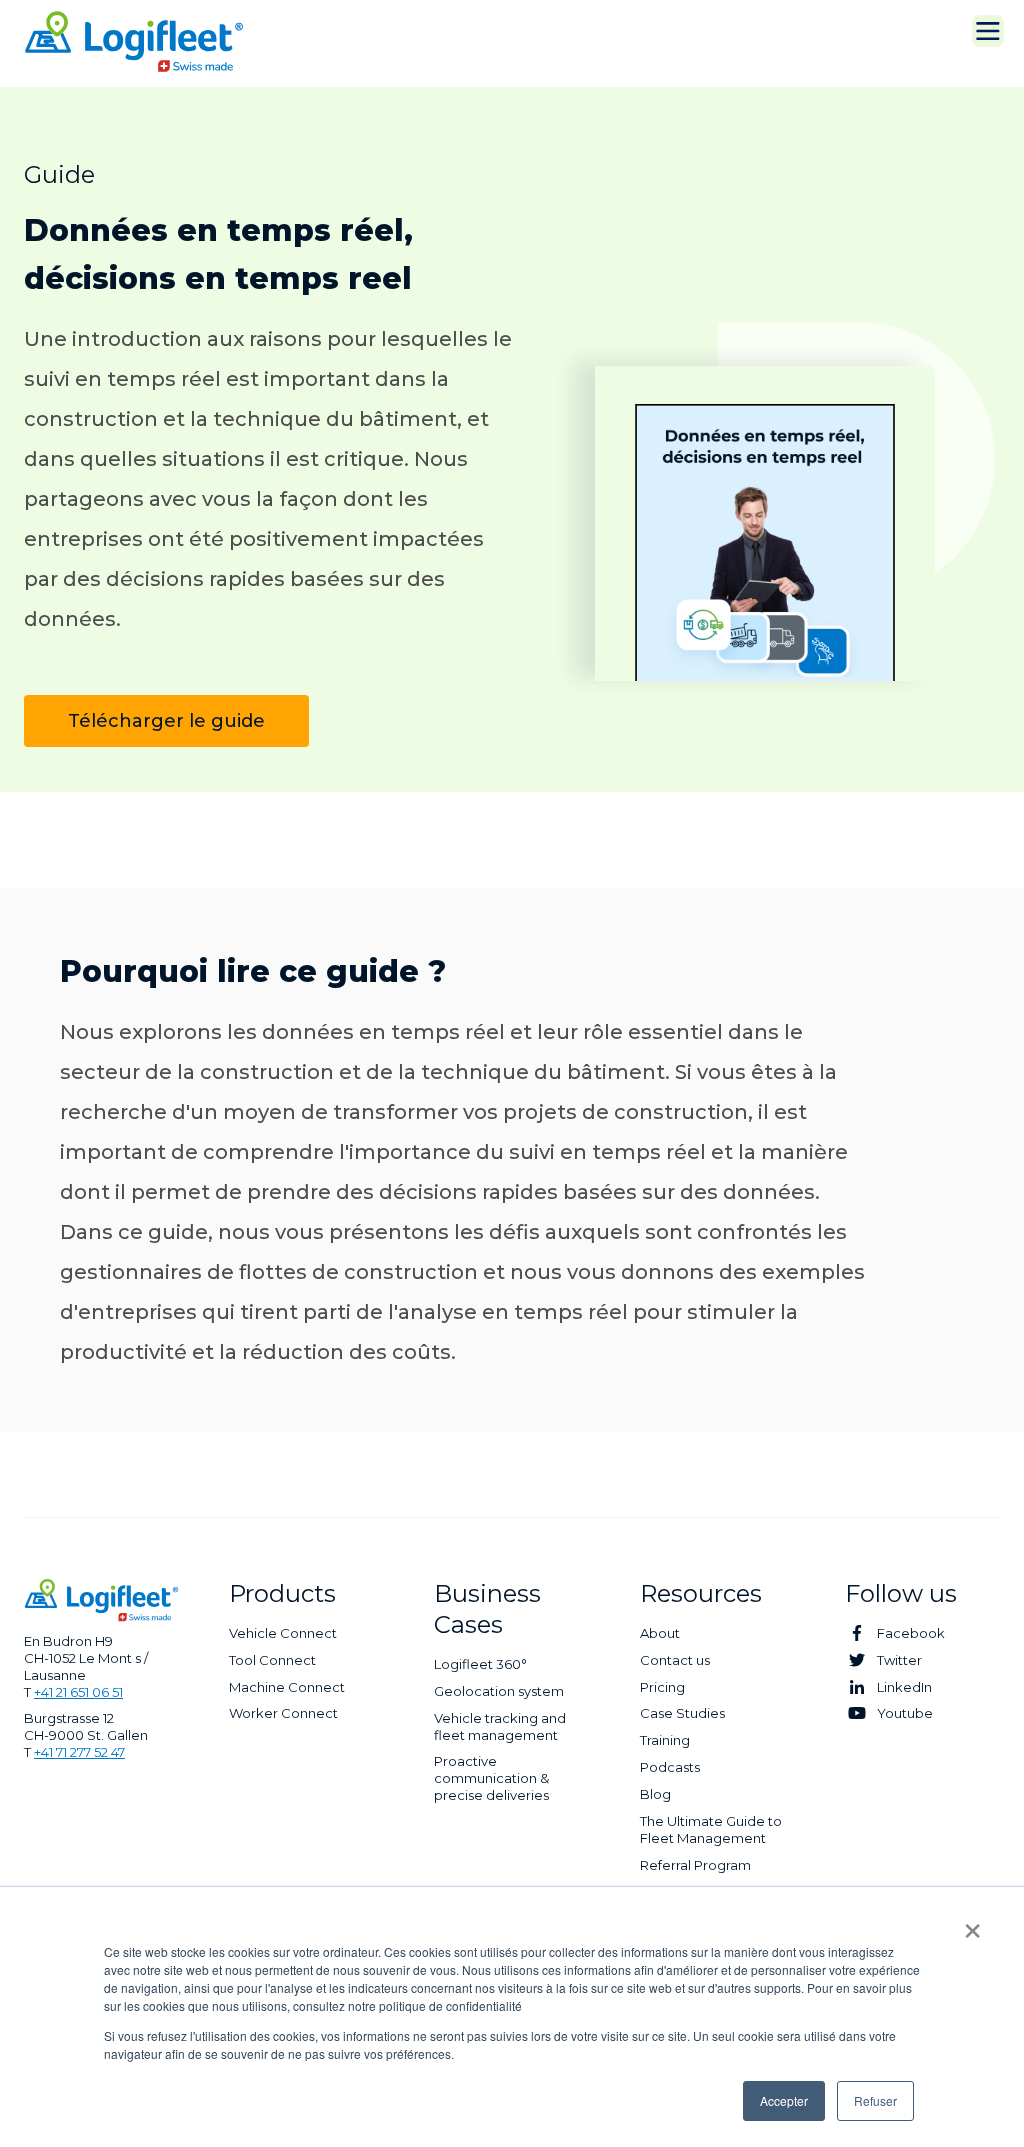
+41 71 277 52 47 (79, 1752)
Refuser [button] (875, 2100)
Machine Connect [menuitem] (287, 1687)
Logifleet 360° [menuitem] (480, 1664)
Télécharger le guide (166, 721)
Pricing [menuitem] (662, 1687)
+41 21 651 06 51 (78, 1692)
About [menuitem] (660, 1633)
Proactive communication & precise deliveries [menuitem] (491, 1778)
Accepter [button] (784, 2100)
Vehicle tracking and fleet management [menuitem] (500, 1726)
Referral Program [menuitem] (695, 1865)
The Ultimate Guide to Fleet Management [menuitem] (711, 1829)
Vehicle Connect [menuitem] (283, 1633)
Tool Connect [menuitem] (272, 1660)
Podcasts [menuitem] (670, 1767)
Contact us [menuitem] (675, 1660)
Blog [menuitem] (655, 1794)
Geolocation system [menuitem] (499, 1691)
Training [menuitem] (665, 1740)
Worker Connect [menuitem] (283, 1713)
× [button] (972, 1924)
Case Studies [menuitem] (682, 1713)
